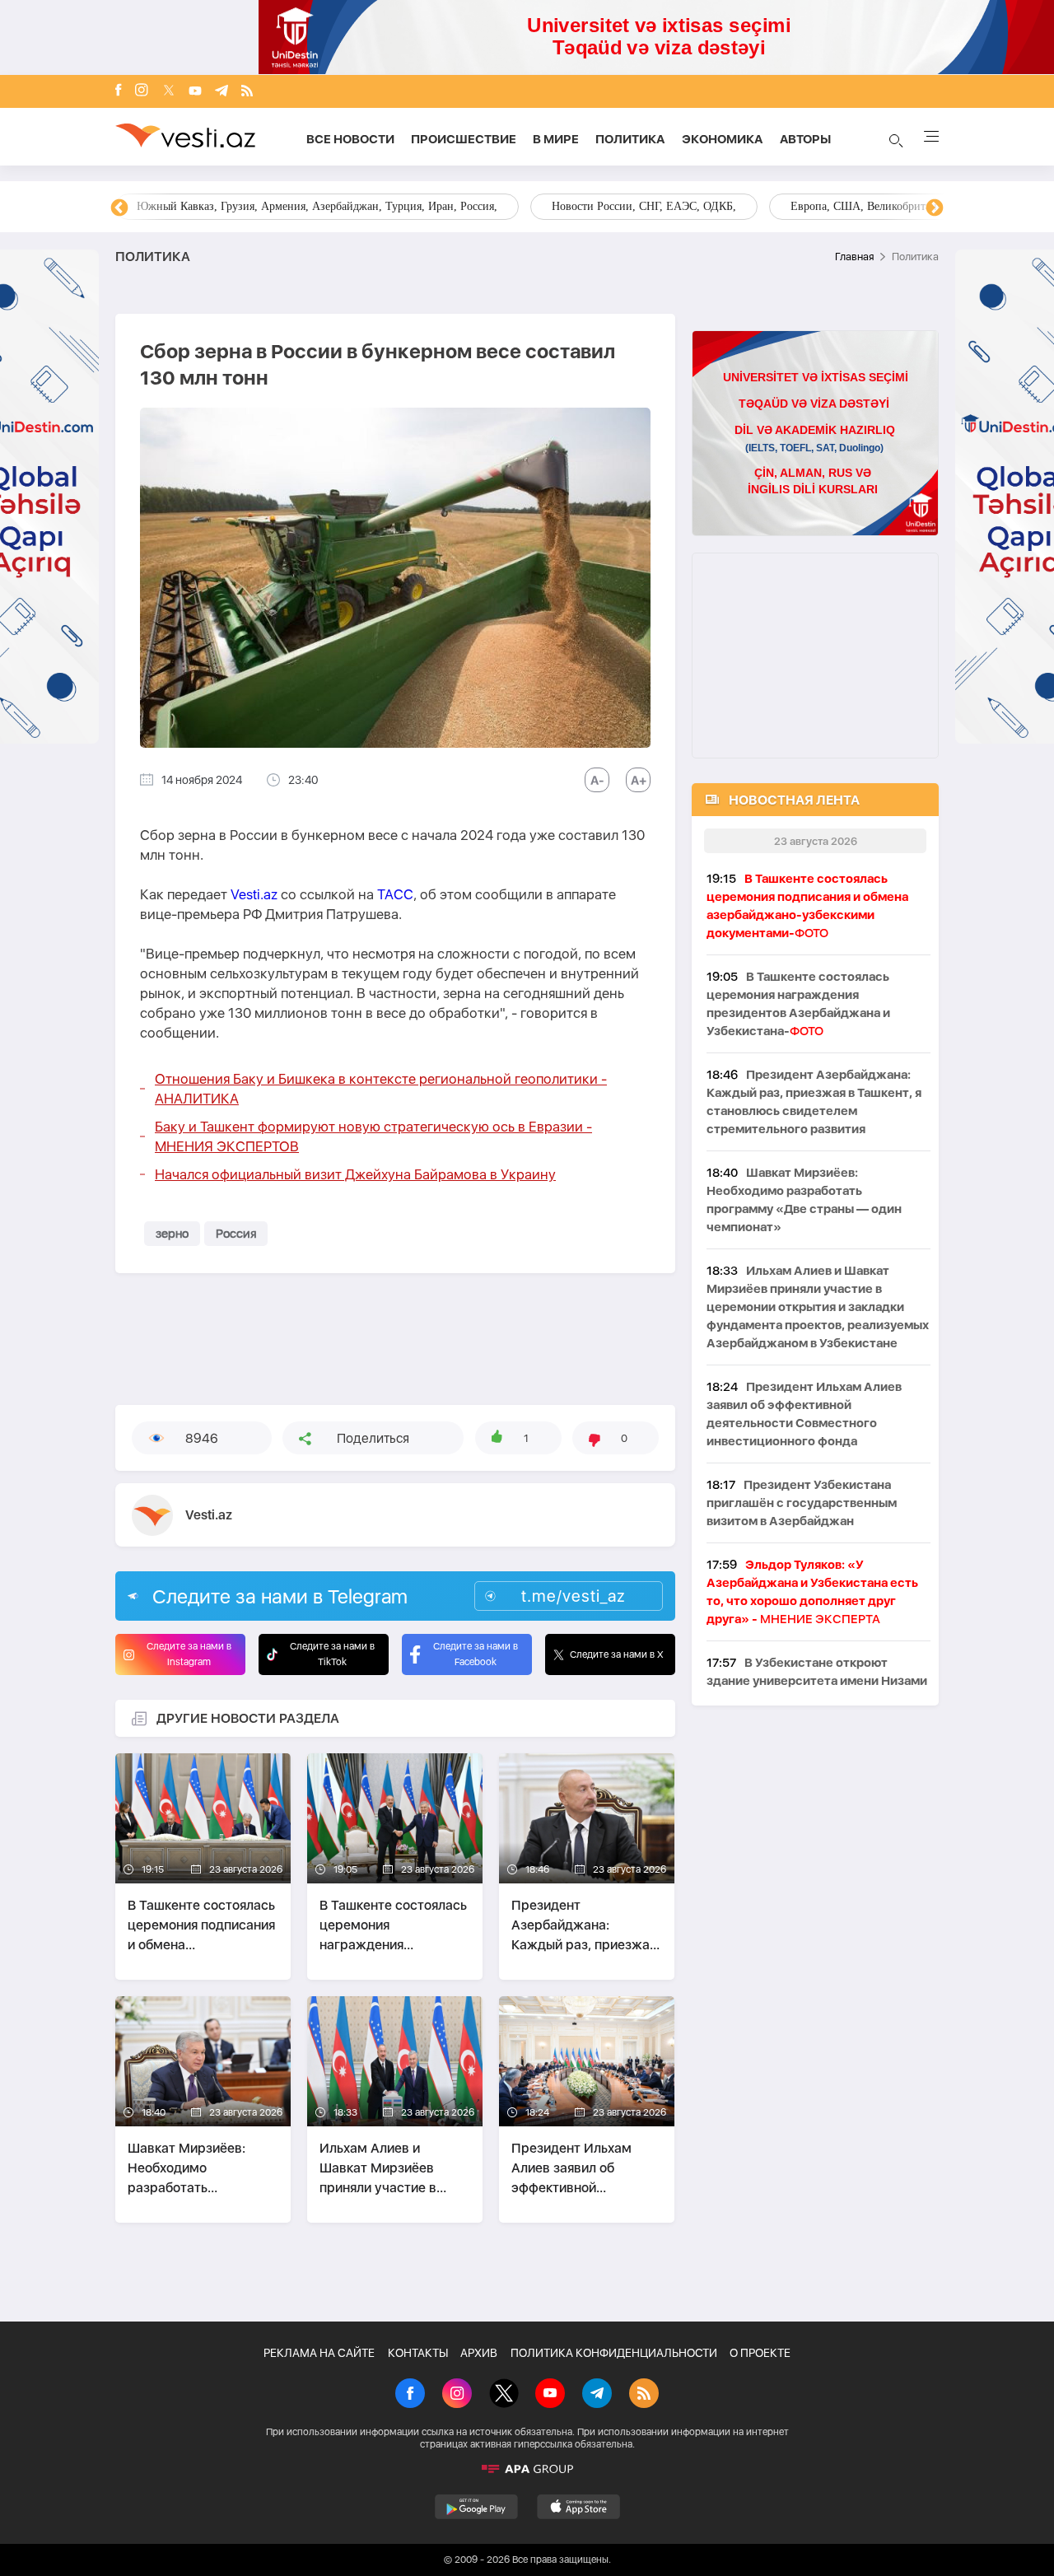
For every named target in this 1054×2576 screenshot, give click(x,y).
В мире (556, 139)
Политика (630, 139)
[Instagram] (142, 91)
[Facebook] (119, 91)
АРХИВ (479, 2353)
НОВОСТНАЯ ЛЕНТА (794, 800)
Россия (236, 1234)
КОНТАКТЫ (418, 2353)
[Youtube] (195, 92)
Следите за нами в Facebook (476, 1654)
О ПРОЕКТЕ (760, 2353)
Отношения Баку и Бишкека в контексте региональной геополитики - (381, 1089)
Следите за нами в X (617, 1654)
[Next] (935, 208)
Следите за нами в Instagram (189, 1654)
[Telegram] (222, 92)
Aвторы (805, 139)
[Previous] (119, 208)
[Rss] (247, 92)
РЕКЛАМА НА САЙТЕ (319, 2353)
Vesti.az (254, 894)
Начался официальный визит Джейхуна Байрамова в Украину (355, 1174)
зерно (172, 1234)
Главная (854, 257)
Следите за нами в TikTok (332, 1654)
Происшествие (464, 139)
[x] (169, 92)
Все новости (350, 139)
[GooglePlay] (476, 2507)
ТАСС (395, 894)
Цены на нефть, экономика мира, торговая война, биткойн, (284, 206)
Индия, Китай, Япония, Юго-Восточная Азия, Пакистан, (627, 206)
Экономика (723, 139)
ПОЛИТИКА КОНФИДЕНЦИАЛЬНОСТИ (614, 2353)
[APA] (527, 2469)
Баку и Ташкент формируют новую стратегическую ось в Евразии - (373, 1136)
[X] (504, 2395)
